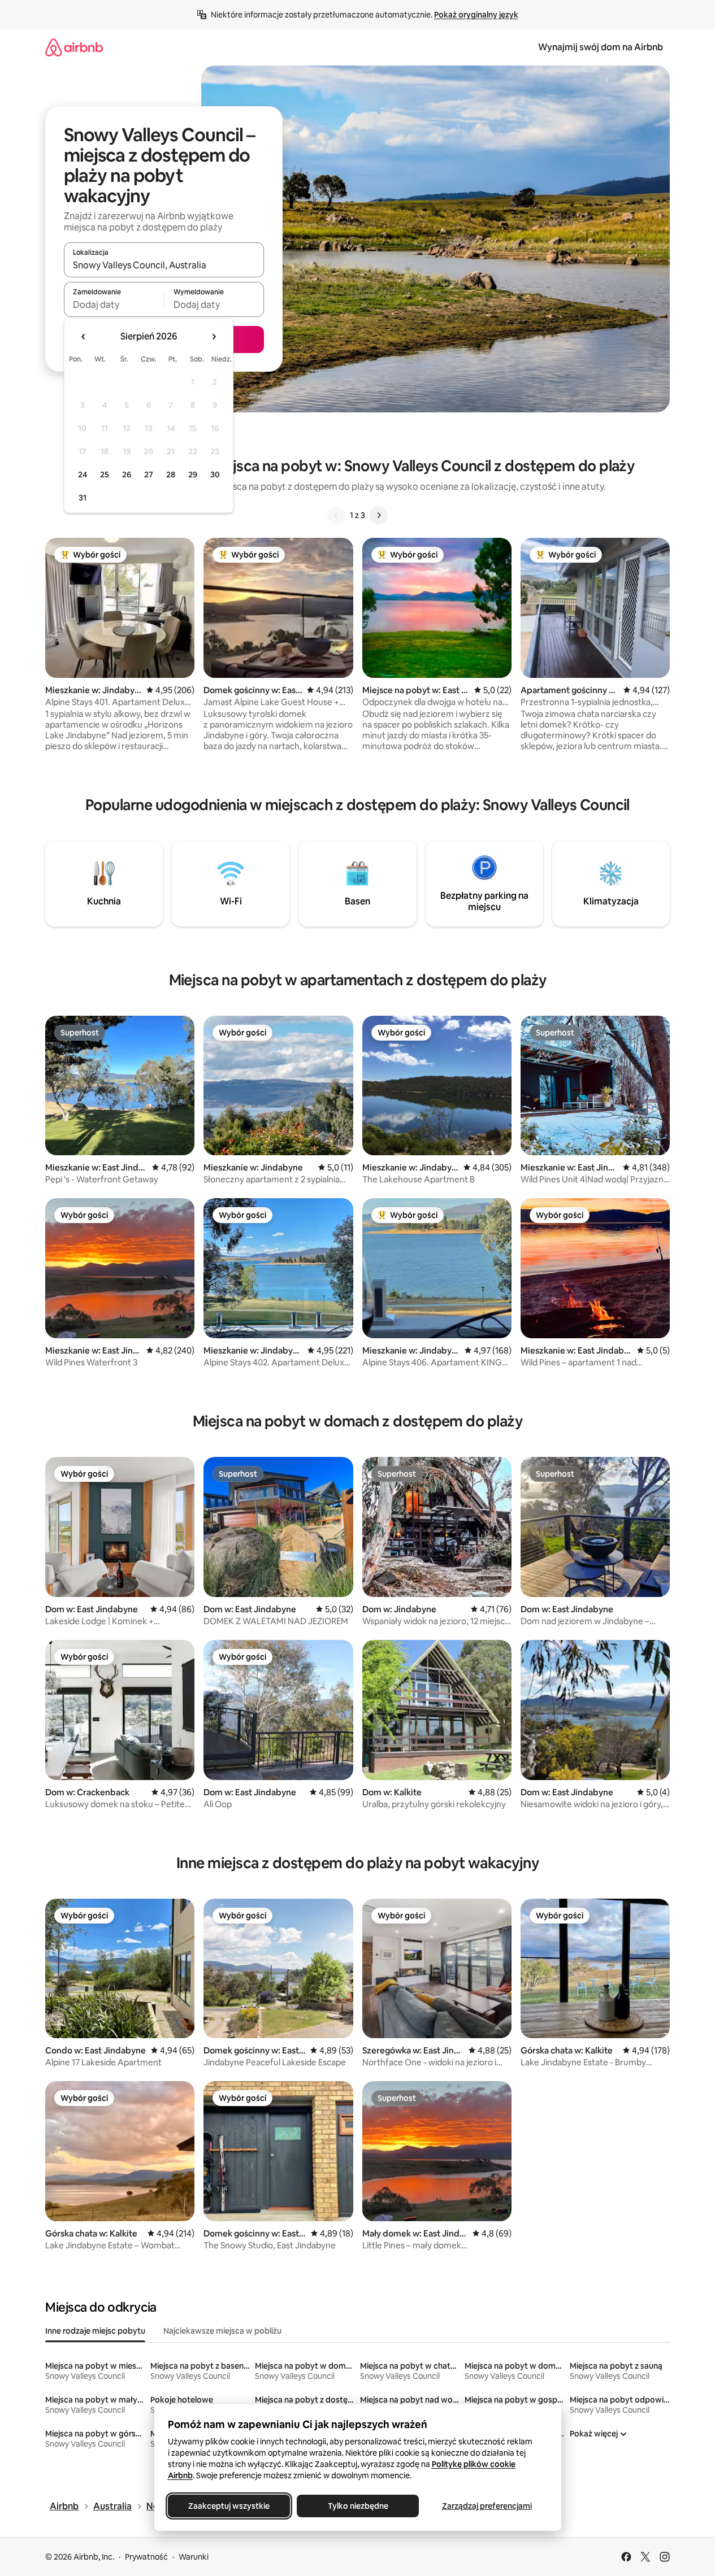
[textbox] (114, 304)
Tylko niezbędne (357, 2506)
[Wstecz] (336, 515)
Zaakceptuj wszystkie (229, 2506)
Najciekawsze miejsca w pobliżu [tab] (222, 2331)
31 (83, 498)
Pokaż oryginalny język (476, 15)
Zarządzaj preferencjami (486, 2506)
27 (149, 475)
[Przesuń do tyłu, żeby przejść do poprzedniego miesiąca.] (84, 337)
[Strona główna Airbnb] (74, 47)
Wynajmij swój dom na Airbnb (601, 47)
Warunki (194, 2557)
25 (105, 475)
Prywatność (146, 2557)
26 (127, 475)
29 (193, 475)
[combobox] (164, 265)
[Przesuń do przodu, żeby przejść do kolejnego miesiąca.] (214, 337)
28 (171, 475)
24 (83, 475)
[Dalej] (379, 515)
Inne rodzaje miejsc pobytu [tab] (95, 2331)
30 (215, 475)
